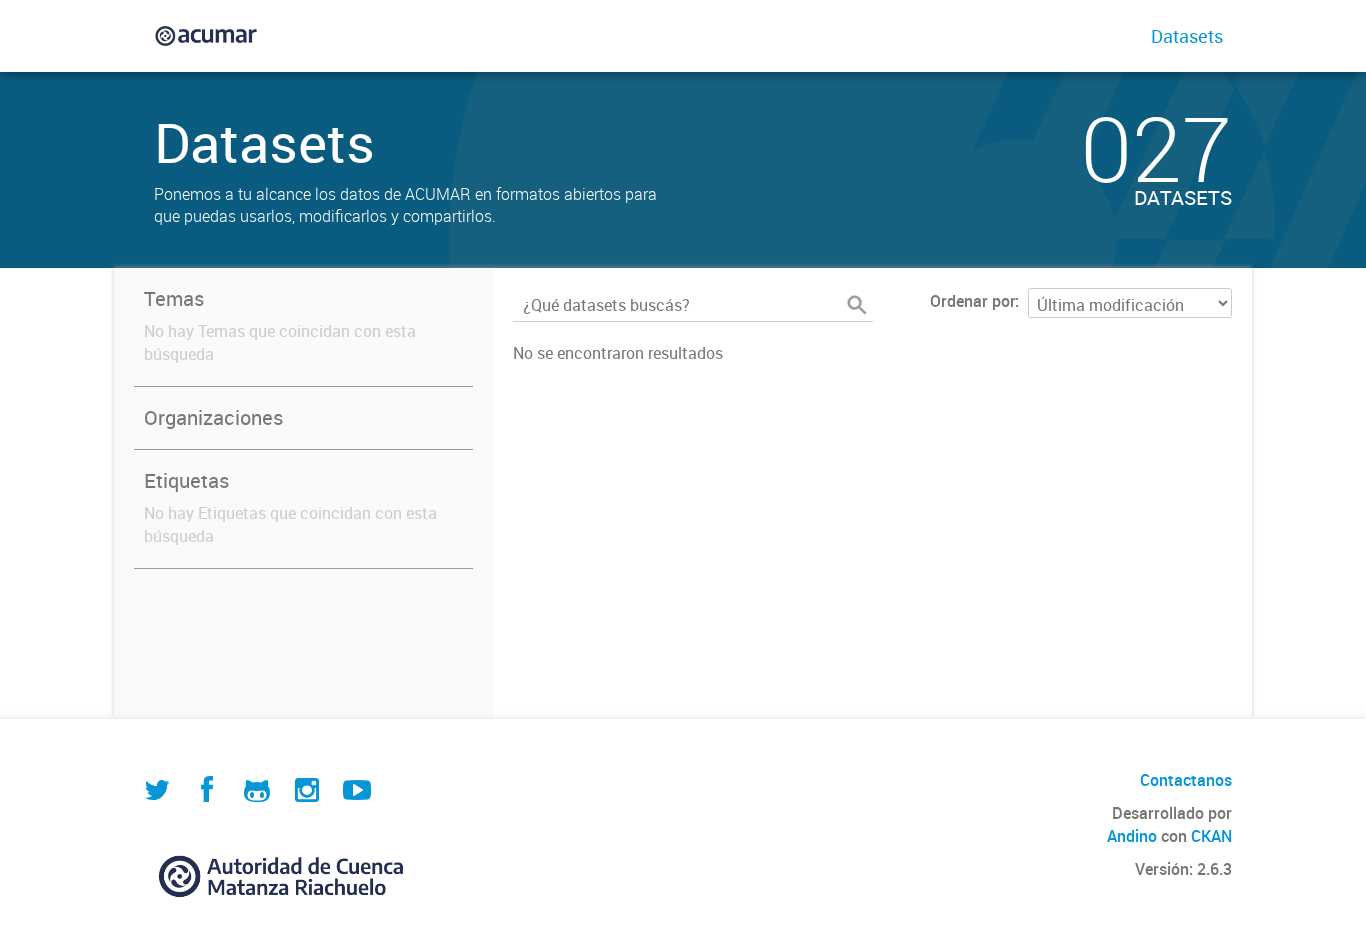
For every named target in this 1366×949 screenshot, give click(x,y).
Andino (1132, 836)
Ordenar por (972, 301)
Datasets (1187, 36)
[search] (857, 305)
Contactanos (1186, 780)
